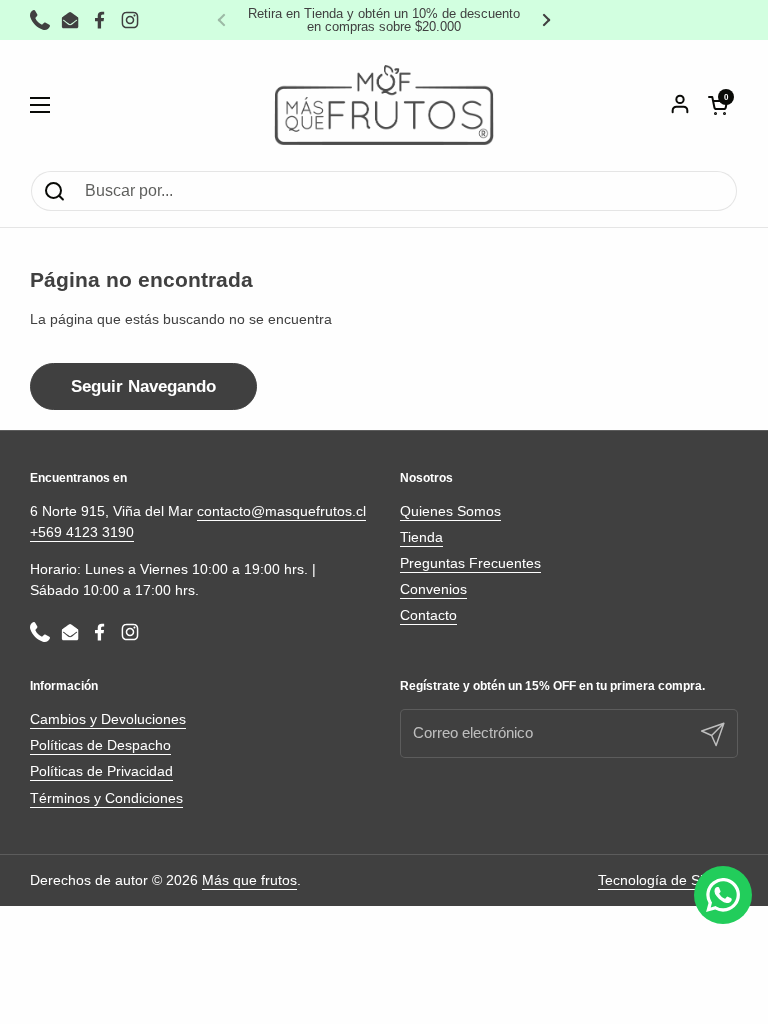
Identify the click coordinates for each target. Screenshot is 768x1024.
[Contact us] (723, 895)
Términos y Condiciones (106, 798)
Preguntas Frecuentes (470, 563)
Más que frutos (249, 880)
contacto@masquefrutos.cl (281, 511)
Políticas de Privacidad (101, 771)
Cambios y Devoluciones (108, 719)
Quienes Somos (450, 511)
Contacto (428, 615)
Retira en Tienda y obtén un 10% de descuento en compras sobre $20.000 (384, 20)
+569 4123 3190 (82, 532)
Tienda (421, 537)
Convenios (433, 589)
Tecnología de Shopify (668, 880)
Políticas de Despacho (100, 745)
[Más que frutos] (384, 105)
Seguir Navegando (143, 386)
